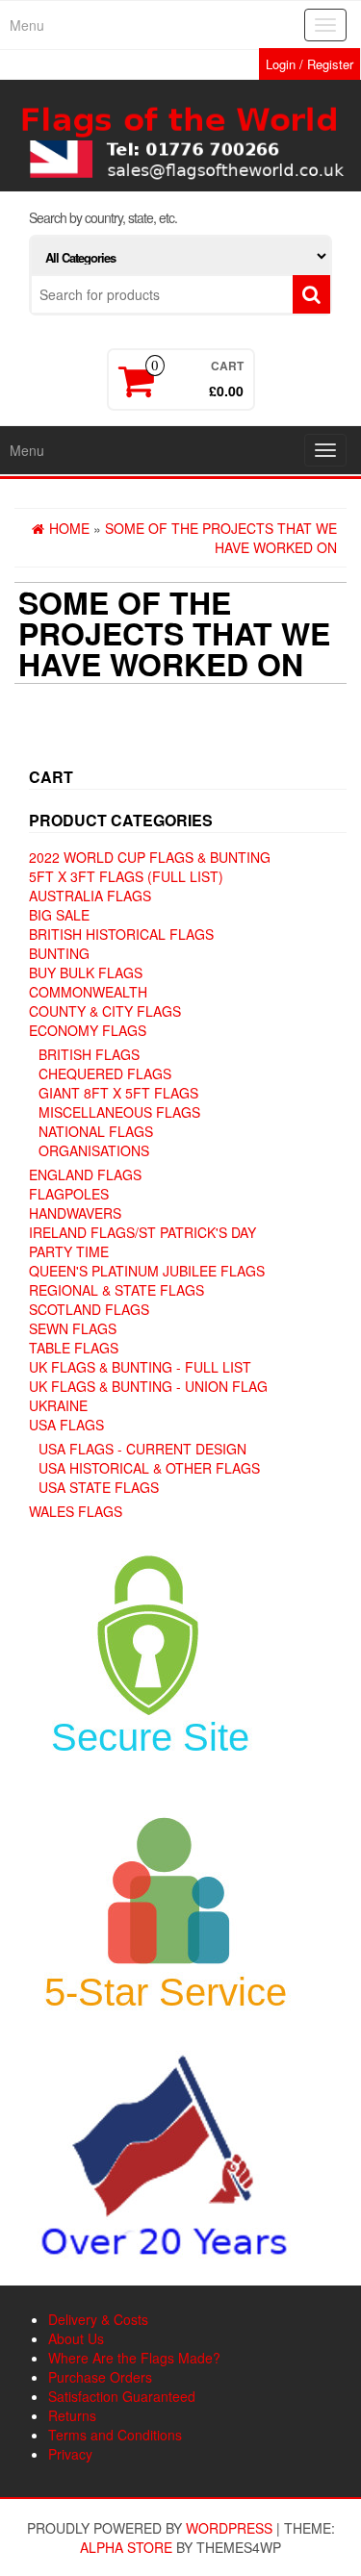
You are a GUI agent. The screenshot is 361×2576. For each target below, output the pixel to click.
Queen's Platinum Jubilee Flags (147, 1271)
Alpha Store (126, 2547)
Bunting (59, 953)
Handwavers (75, 1213)
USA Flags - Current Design (142, 1449)
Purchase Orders (100, 2377)
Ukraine (58, 1405)
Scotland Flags (89, 1309)
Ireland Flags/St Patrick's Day (142, 1232)
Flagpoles (69, 1194)
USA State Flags (99, 1487)
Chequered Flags (105, 1073)
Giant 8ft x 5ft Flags (118, 1093)
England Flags (85, 1174)
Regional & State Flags (116, 1290)
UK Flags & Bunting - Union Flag (148, 1386)
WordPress (229, 2528)
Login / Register (309, 64)
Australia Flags (90, 896)
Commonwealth (88, 992)
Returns (72, 2415)
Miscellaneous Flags (119, 1112)
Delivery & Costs (98, 2319)
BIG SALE (59, 915)
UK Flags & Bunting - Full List (140, 1367)
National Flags (96, 1131)
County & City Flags (105, 1011)
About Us (76, 2338)
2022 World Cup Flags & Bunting (150, 857)
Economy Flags (88, 1030)
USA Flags (66, 1425)
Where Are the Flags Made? (134, 2358)
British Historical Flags (121, 934)
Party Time (69, 1251)
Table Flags (74, 1348)
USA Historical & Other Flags (149, 1468)
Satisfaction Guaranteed (122, 2396)
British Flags (89, 1054)
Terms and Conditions (115, 2435)
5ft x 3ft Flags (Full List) (126, 876)
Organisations (94, 1150)
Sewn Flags (73, 1328)
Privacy (70, 2454)
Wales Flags (76, 1511)
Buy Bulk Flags (86, 972)
